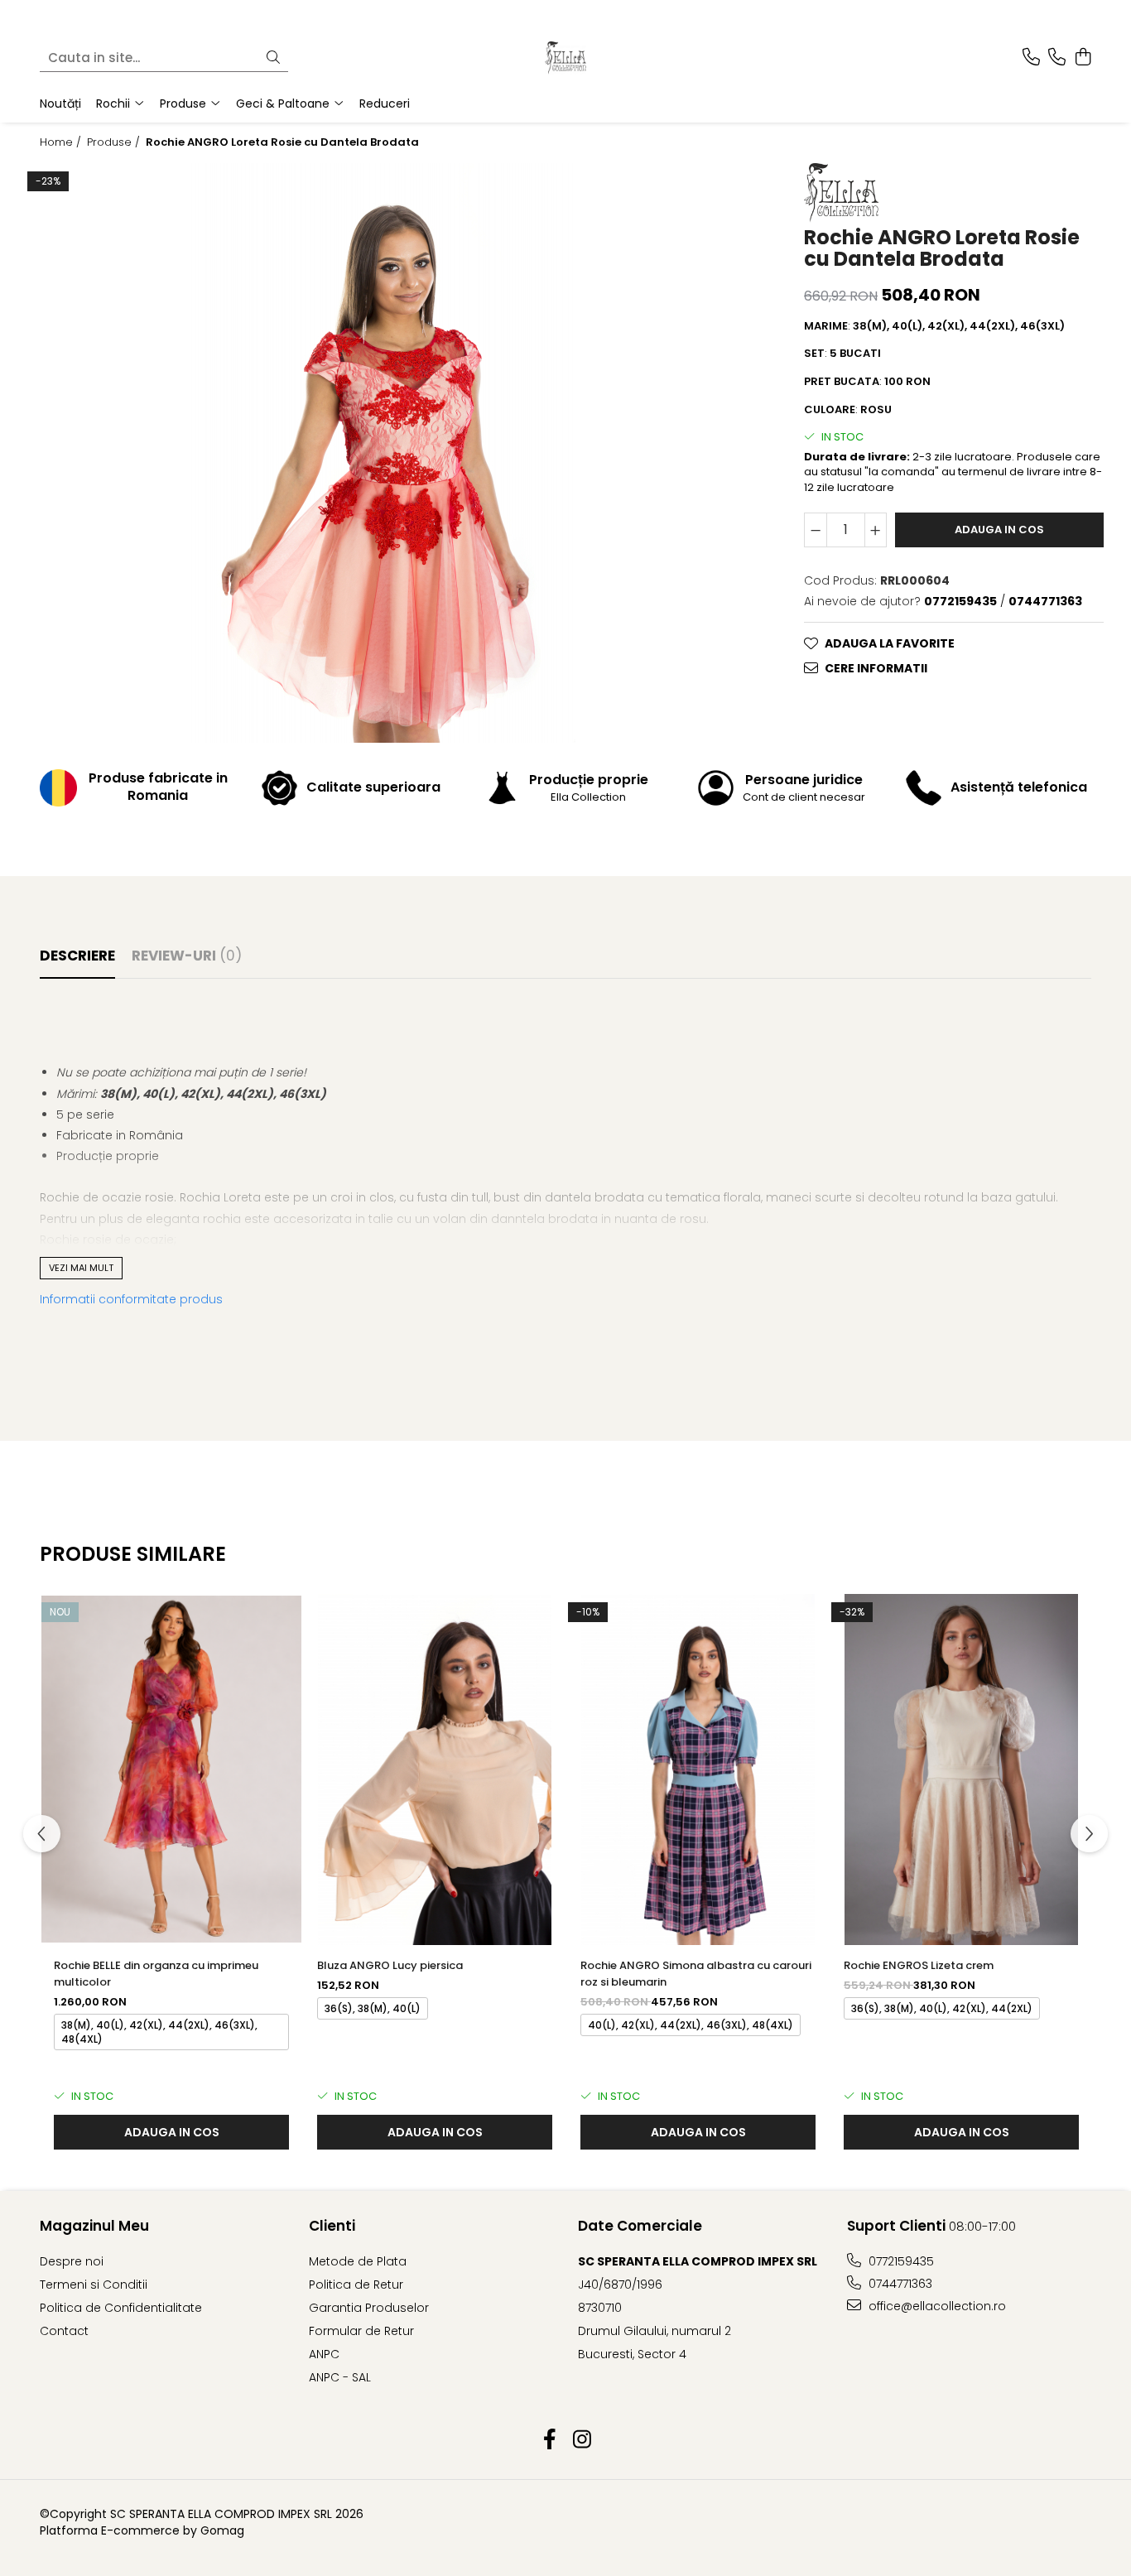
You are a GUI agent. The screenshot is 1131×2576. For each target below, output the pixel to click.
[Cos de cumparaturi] (1083, 58)
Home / (62, 142)
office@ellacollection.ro (936, 2306)
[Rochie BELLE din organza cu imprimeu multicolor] (171, 1769)
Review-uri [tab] (187, 956)
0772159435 (900, 2261)
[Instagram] (582, 2440)
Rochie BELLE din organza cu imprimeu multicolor (156, 1974)
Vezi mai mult (81, 1268)
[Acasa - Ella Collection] (565, 58)
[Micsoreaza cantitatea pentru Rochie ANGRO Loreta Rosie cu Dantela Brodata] (816, 529)
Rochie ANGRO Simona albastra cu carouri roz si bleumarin (696, 1974)
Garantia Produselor (369, 2308)
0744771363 (899, 2284)
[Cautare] (273, 58)
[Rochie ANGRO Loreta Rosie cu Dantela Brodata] (382, 453)
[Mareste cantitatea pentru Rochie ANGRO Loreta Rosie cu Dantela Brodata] (876, 529)
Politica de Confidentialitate (121, 2308)
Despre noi (72, 2261)
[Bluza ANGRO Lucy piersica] (435, 1769)
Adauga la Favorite (890, 643)
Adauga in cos (999, 529)
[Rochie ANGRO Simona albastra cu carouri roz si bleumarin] (698, 1769)
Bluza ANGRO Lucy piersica (390, 1965)
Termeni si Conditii (94, 2285)
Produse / (115, 142)
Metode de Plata (358, 2261)
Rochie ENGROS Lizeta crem (919, 1965)
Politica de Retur (356, 2285)
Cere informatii (876, 667)
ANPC (324, 2354)
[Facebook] (549, 2440)
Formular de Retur (361, 2331)
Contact (64, 2331)
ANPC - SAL (340, 2377)
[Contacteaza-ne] (1031, 58)
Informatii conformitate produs (131, 1299)
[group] (382, 453)
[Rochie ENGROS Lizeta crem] (961, 1769)
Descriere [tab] (77, 956)
